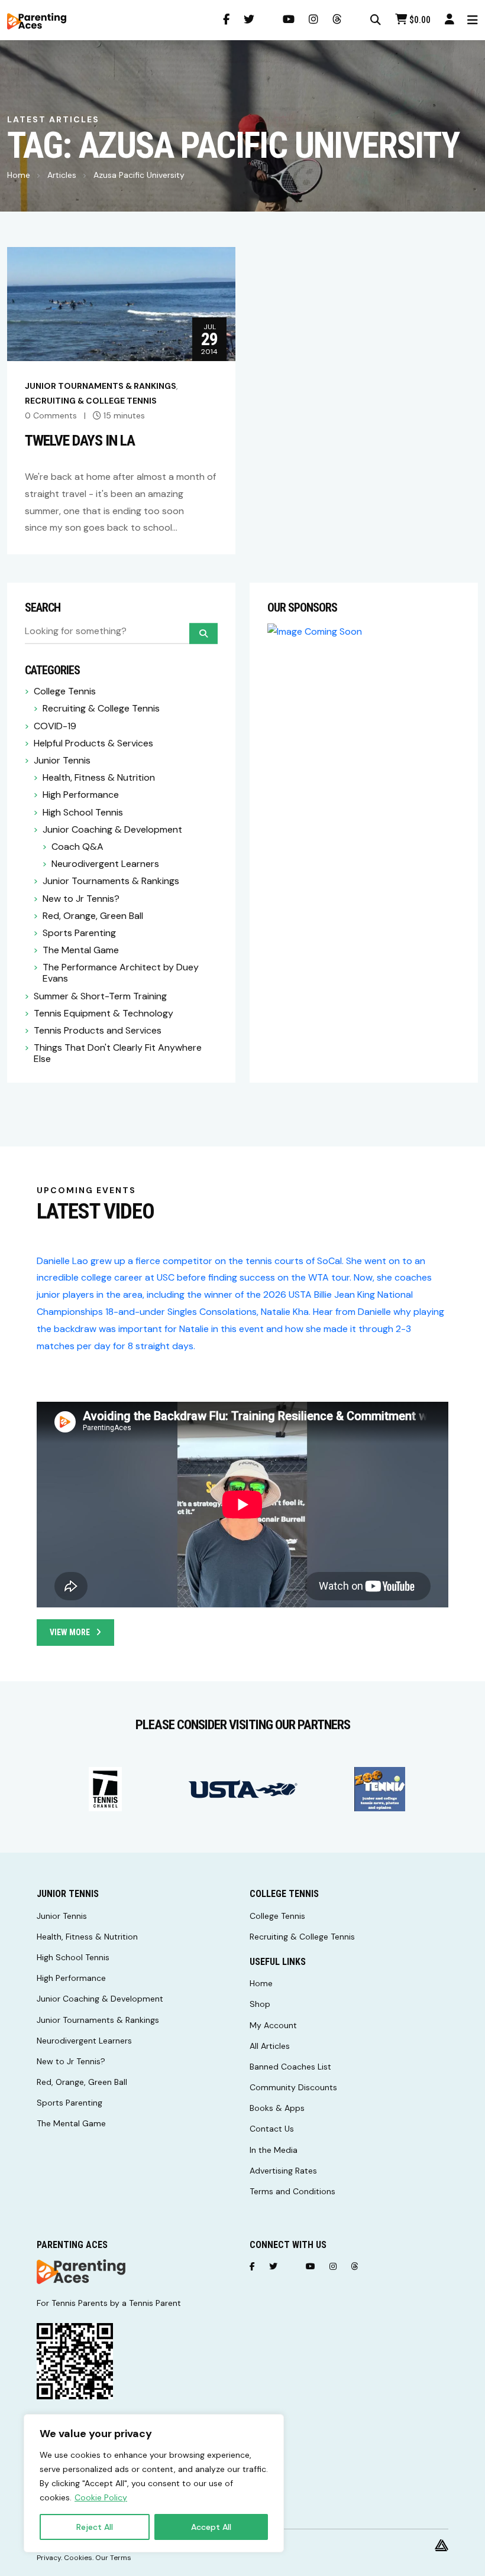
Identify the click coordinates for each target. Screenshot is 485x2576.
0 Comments (51, 415)
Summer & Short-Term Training (100, 996)
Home (19, 175)
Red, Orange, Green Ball (93, 916)
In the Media (274, 2150)
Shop (260, 2004)
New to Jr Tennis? (81, 899)
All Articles (270, 2046)
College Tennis (65, 691)
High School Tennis (83, 812)
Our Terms (113, 2558)
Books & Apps (277, 2108)
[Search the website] (376, 20)
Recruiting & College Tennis (91, 401)
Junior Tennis (62, 760)
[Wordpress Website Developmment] (442, 2545)
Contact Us (272, 2129)
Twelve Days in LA (80, 440)
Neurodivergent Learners (105, 864)
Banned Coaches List (290, 2067)
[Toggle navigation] (473, 20)
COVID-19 (55, 726)
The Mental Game (81, 950)
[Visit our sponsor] (105, 1789)
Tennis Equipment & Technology (104, 1013)
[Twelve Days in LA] (121, 303)
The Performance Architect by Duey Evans (121, 973)
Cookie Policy (101, 2497)
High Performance (81, 795)
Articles (62, 175)
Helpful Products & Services (93, 743)
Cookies (78, 2558)
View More (70, 1632)
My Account (273, 2025)
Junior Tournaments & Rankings (101, 386)
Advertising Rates (283, 2171)
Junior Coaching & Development (112, 829)
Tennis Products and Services (98, 1030)
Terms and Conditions (292, 2191)
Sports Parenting (79, 933)
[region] (154, 2483)
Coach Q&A (77, 847)
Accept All (211, 2527)
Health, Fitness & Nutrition (99, 777)
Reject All (95, 2527)
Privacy (49, 2558)
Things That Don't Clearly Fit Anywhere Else (118, 1053)
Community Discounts (293, 2087)
